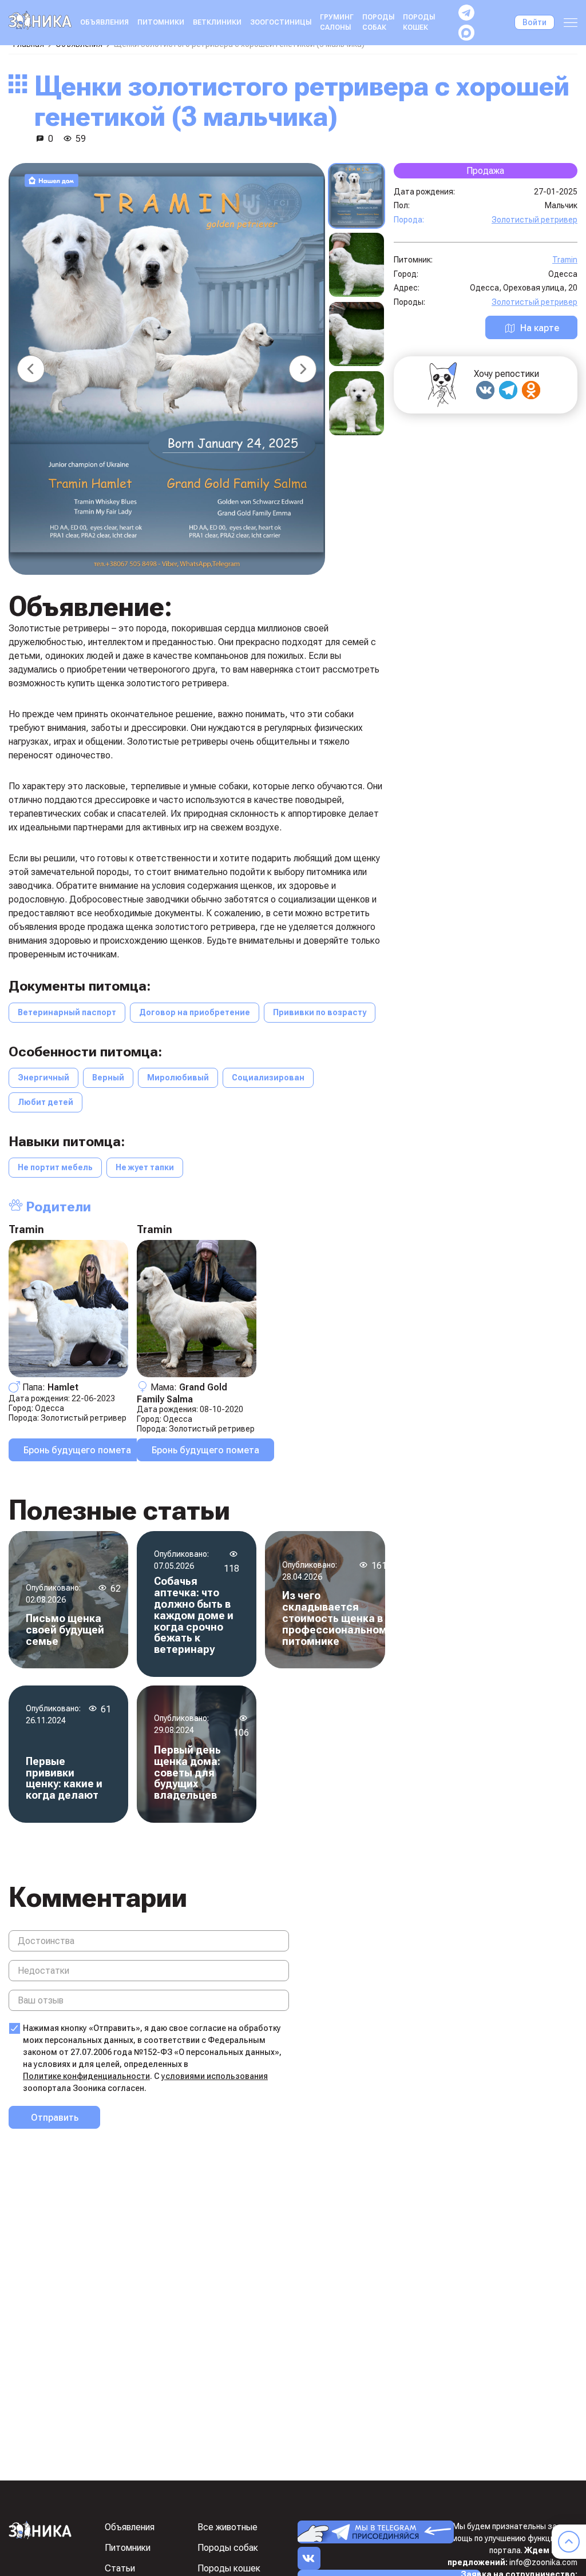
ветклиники (217, 22)
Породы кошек (419, 22)
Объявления (104, 22)
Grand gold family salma (182, 1393)
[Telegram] (508, 390)
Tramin (26, 1229)
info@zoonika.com (543, 2562)
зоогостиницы (281, 22)
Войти (534, 22)
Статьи (120, 2568)
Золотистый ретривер (84, 1418)
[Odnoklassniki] (531, 390)
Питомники (161, 22)
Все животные (227, 2527)
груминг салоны (337, 22)
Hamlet (63, 1387)
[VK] (485, 390)
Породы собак (378, 22)
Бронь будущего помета (77, 1450)
